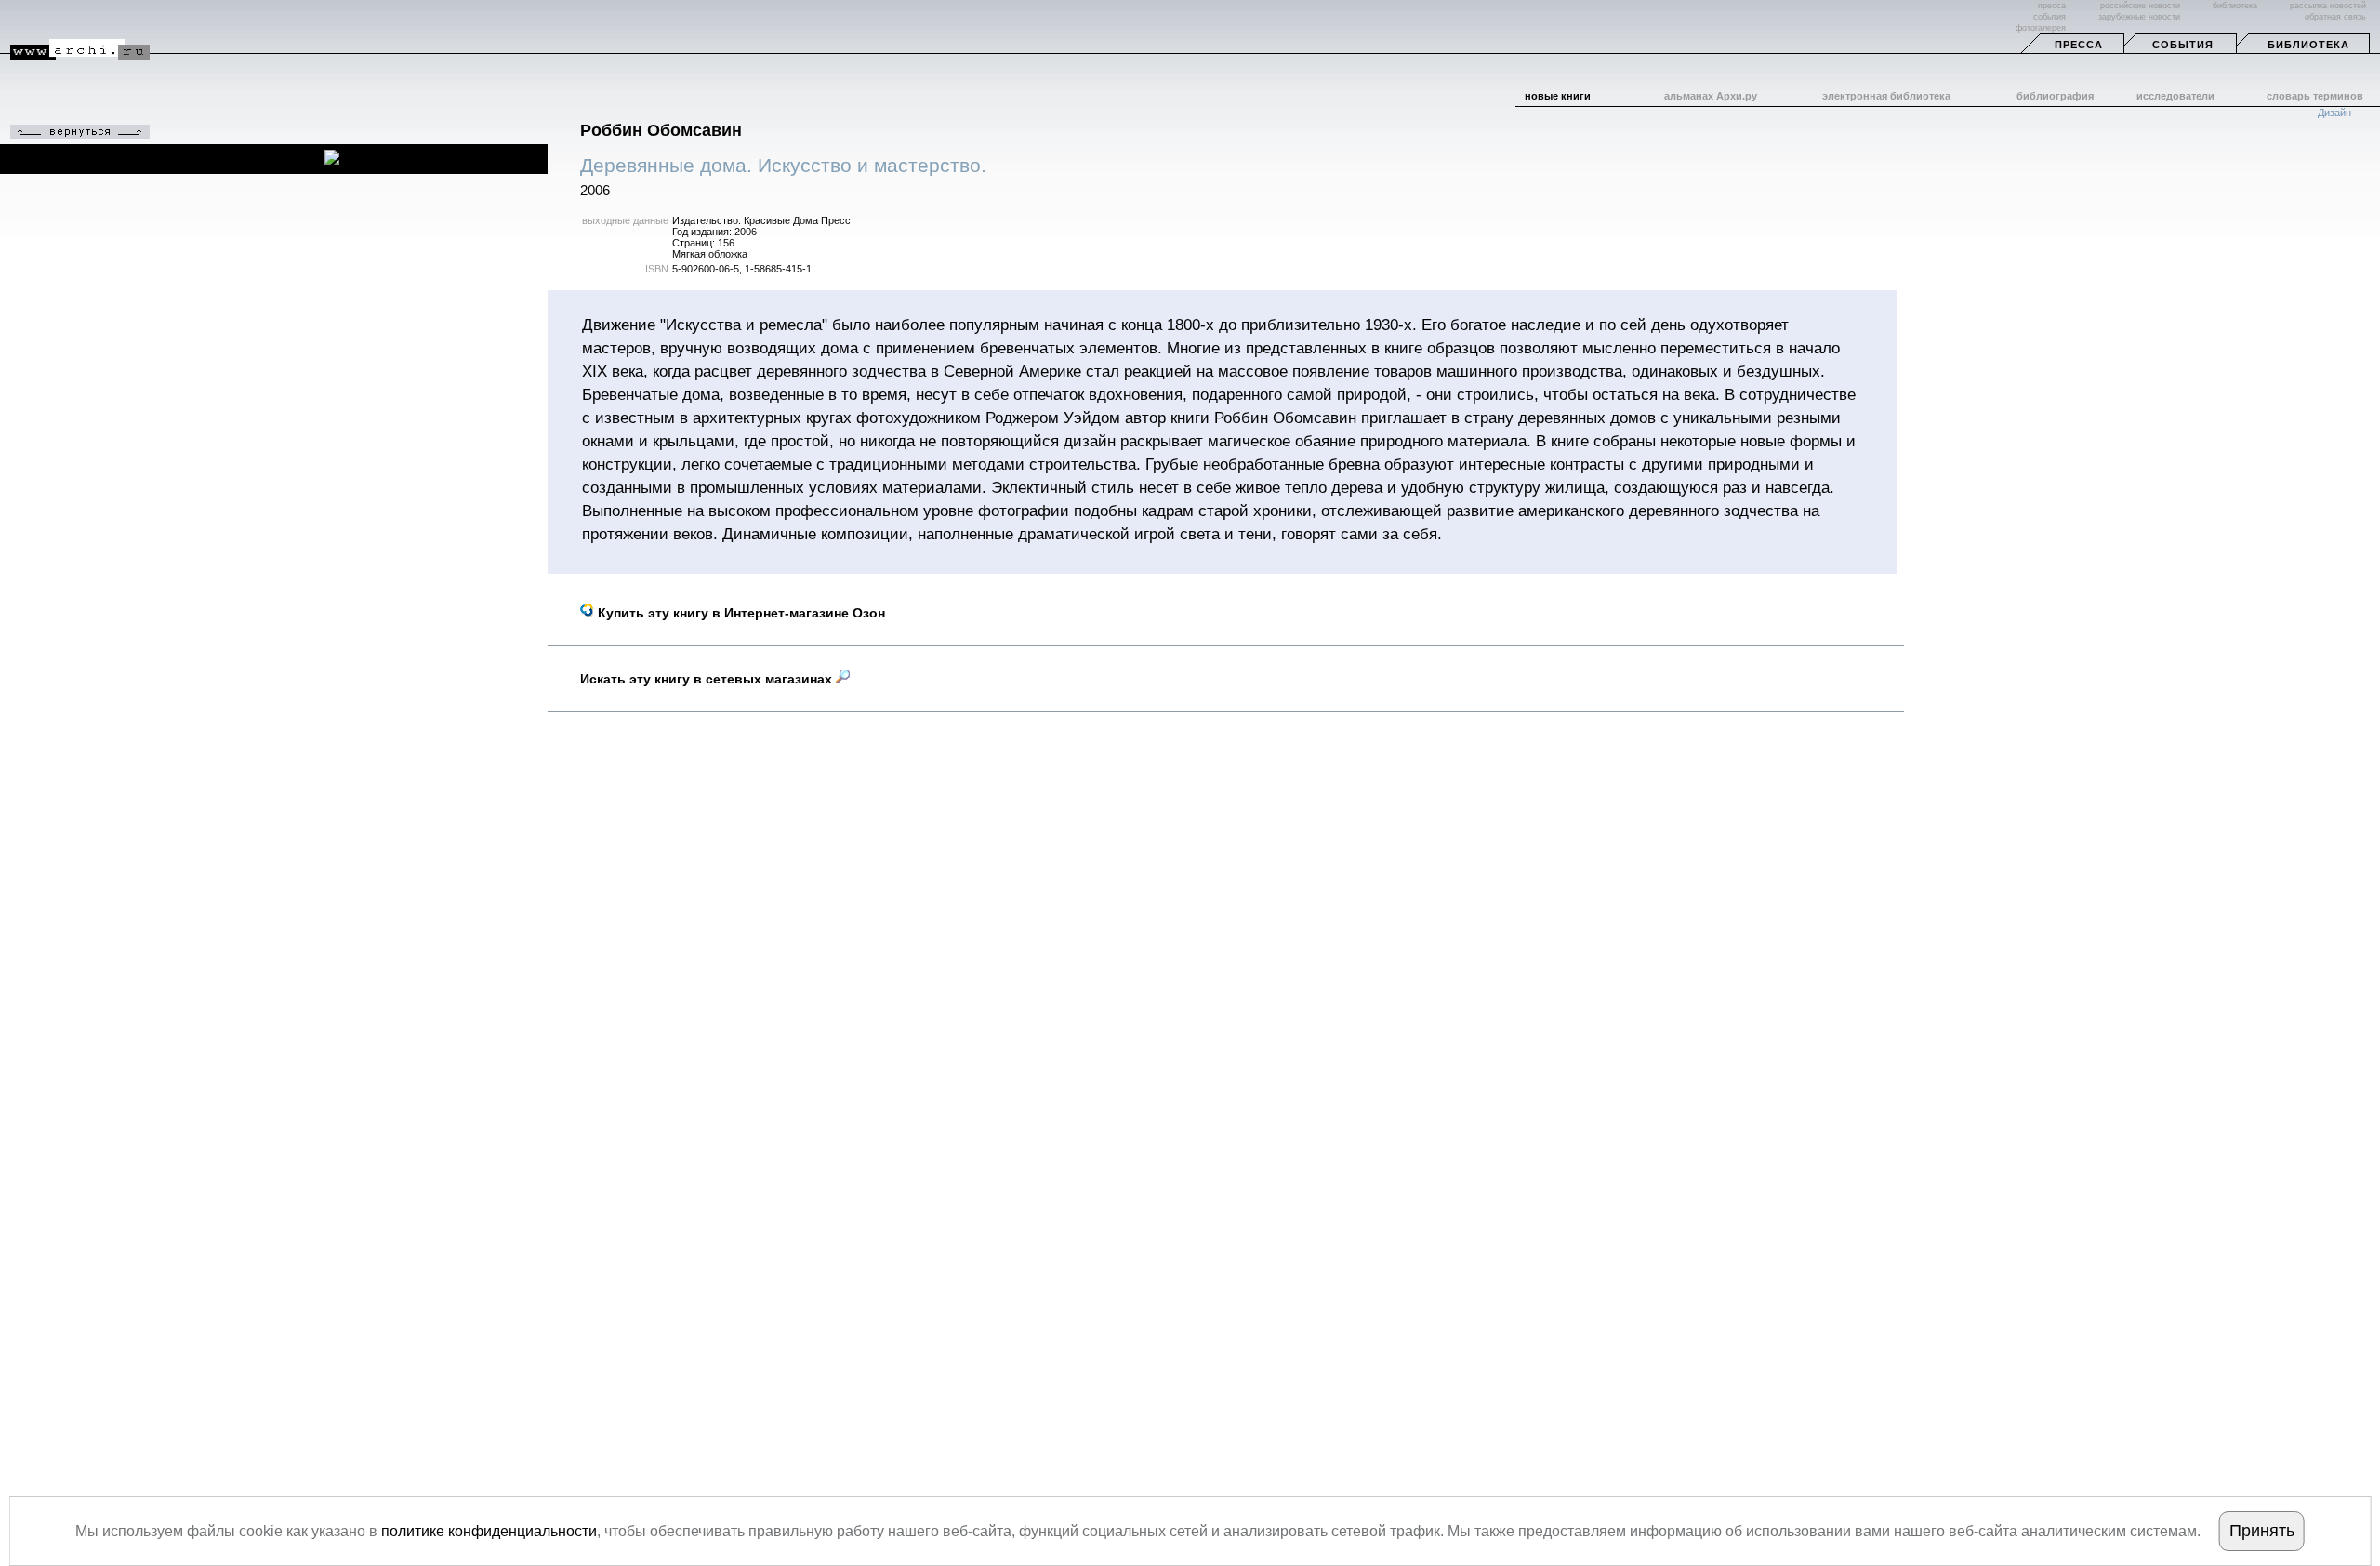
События (2183, 45)
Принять (2262, 1531)
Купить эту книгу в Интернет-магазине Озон (740, 613)
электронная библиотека (1886, 96)
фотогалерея (2041, 28)
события (2049, 17)
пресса (2052, 6)
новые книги (1558, 96)
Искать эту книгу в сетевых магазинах (708, 679)
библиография (2055, 96)
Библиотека (2308, 45)
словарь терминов (2315, 96)
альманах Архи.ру (1711, 96)
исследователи (2175, 96)
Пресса (2079, 45)
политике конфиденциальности (489, 1531)
